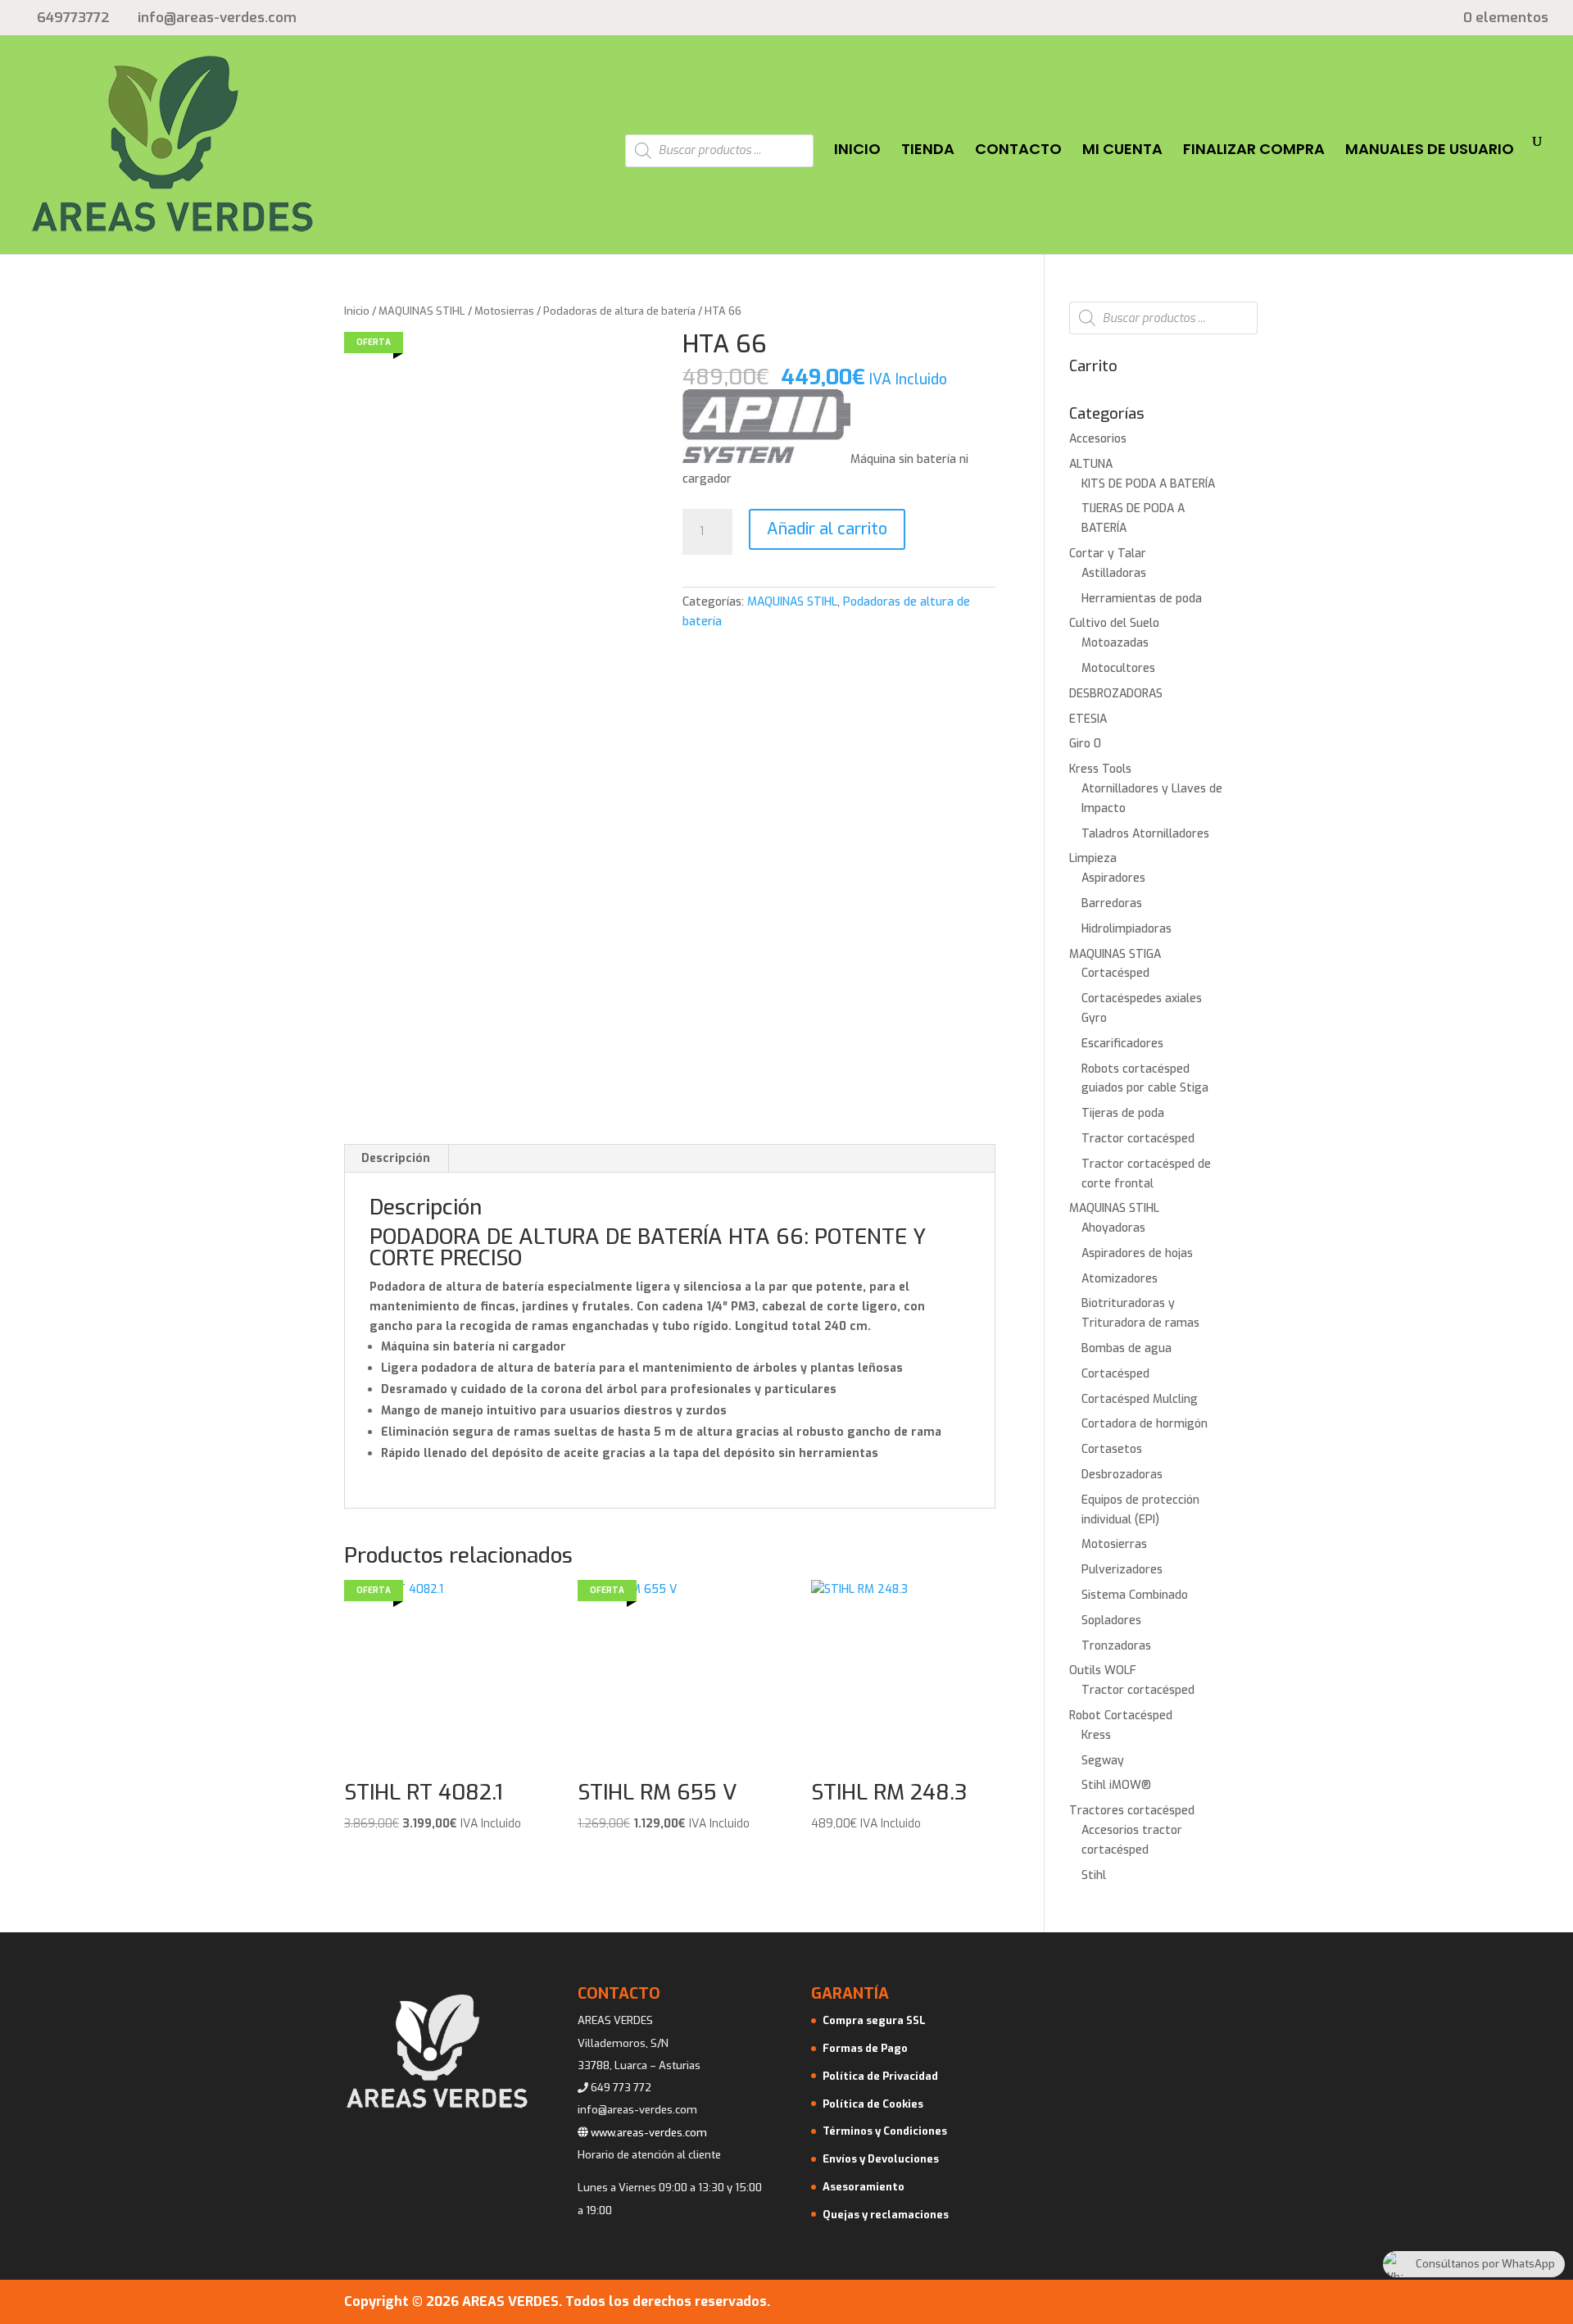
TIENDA (928, 151)
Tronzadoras (1116, 1646)
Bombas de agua (1126, 1348)
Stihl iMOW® (1116, 1785)
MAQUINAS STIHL (422, 311)
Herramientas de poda (1142, 599)
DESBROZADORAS (1116, 694)
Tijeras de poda (1123, 1113)
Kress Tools (1100, 769)
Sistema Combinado (1135, 1595)
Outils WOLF (1103, 1670)
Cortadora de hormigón (1145, 1424)
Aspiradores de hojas (1137, 1253)
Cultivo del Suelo (1114, 623)
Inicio (357, 311)
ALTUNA (1091, 464)
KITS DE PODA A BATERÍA (1148, 484)
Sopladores (1111, 1620)
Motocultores (1118, 668)
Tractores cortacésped (1132, 1811)
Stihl (1094, 1875)
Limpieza (1093, 858)
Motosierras (504, 311)
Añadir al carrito (827, 529)
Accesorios (1098, 439)
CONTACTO (1018, 151)
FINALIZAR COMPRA (1254, 151)
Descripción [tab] (396, 1158)
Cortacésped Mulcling (1140, 1399)
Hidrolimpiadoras (1126, 929)
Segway (1103, 1761)
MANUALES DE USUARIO (1430, 151)
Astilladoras (1114, 573)
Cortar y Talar (1108, 554)
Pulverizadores (1122, 1570)
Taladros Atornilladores (1145, 834)
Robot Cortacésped (1121, 1716)
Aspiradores (1113, 878)
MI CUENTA (1122, 151)
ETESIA (1088, 719)
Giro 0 (1085, 744)
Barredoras (1112, 903)
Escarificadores (1122, 1044)
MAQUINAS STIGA (1115, 954)
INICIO (857, 151)
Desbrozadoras (1122, 1475)
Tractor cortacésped (1138, 1139)
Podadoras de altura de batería (619, 311)
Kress (1096, 1735)
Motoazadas (1115, 643)
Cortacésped (1115, 973)
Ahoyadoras (1113, 1228)
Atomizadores (1120, 1279)
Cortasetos (1112, 1449)
